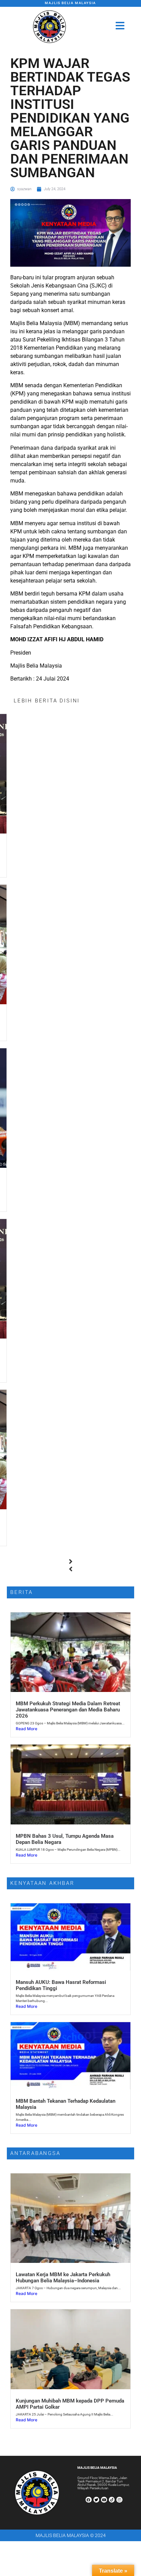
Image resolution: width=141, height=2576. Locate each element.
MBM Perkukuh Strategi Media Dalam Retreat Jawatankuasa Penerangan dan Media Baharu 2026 (68, 1710)
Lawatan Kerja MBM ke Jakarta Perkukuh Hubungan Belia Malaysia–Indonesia (63, 2278)
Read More (27, 1729)
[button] (70, 1562)
